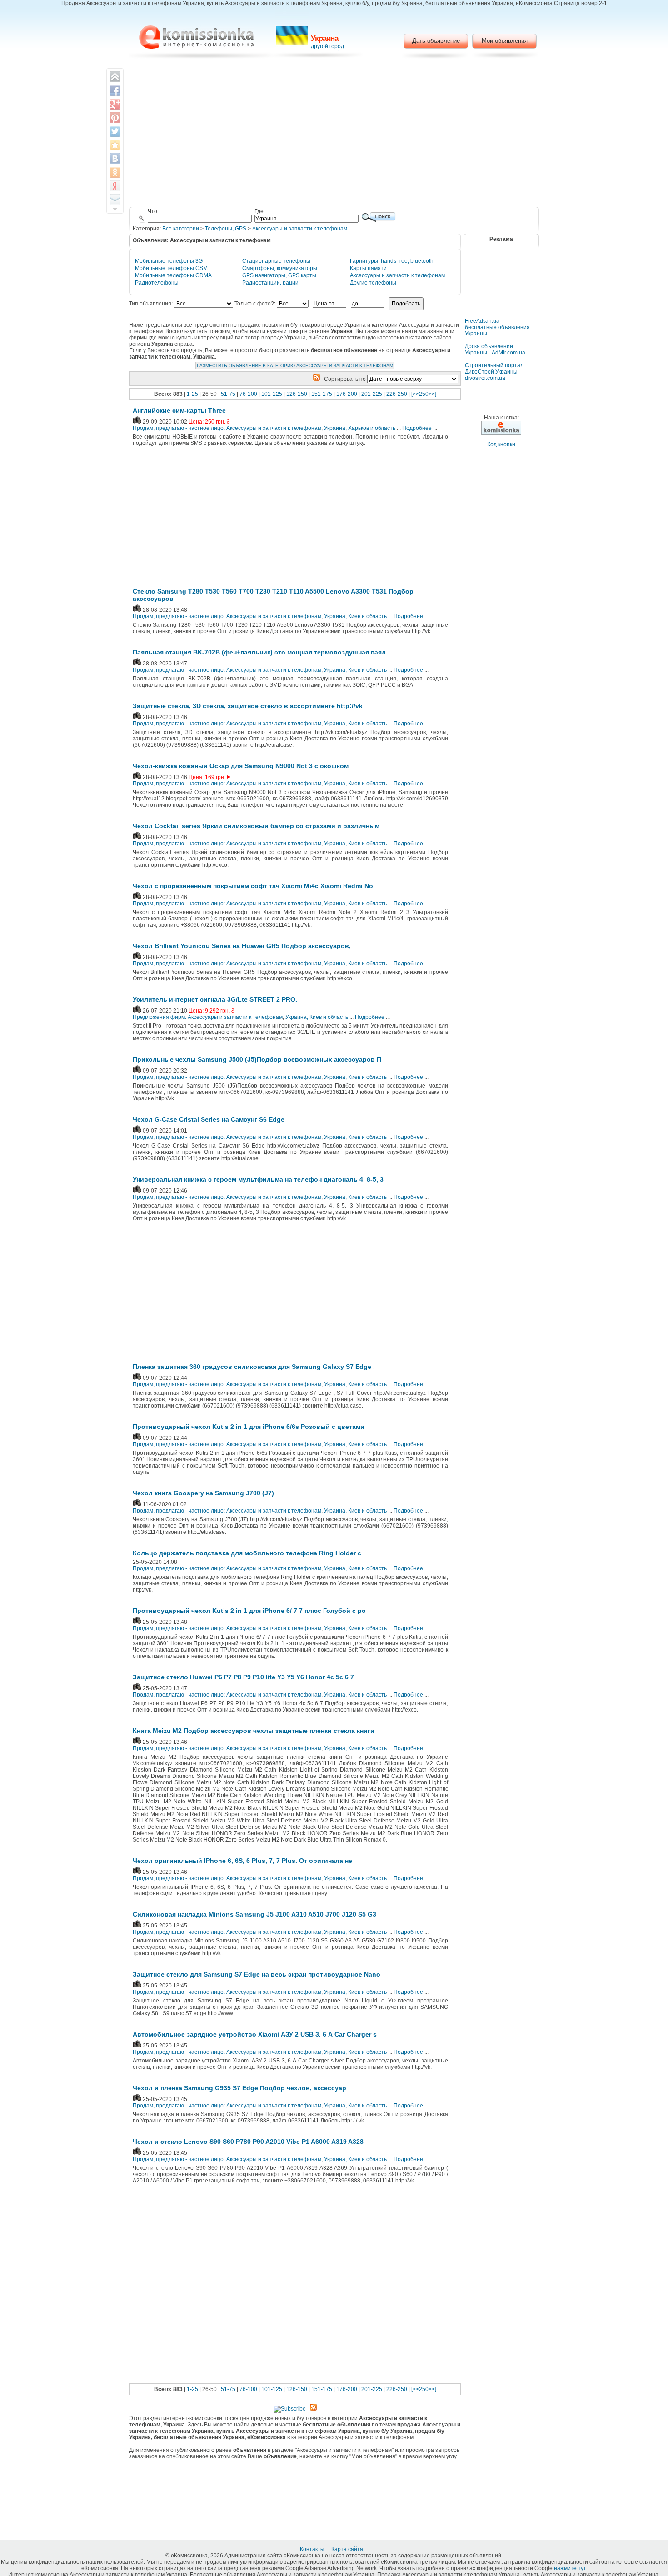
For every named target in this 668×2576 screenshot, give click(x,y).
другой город (327, 46)
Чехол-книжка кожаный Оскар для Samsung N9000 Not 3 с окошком (241, 766)
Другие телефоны (373, 283)
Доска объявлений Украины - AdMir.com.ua (495, 349)
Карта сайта (348, 2549)
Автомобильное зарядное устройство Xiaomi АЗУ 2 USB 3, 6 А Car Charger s (255, 2034)
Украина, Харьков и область (360, 428)
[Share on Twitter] (115, 131)
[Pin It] (115, 118)
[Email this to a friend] (115, 200)
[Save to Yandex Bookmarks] (115, 186)
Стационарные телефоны (276, 261)
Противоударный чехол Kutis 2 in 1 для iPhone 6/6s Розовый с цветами (249, 1427)
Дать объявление (436, 41)
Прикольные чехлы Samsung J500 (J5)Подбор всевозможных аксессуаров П (257, 1059)
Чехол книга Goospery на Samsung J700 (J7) (203, 1493)
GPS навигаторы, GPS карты (279, 275)
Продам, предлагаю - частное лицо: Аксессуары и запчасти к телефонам (227, 428)
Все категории (181, 229)
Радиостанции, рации (270, 283)
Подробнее (417, 428)
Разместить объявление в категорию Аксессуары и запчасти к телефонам (295, 366)
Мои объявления (505, 41)
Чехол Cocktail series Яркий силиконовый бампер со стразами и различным (256, 826)
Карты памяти (368, 268)
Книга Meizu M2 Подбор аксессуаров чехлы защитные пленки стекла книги (254, 1731)
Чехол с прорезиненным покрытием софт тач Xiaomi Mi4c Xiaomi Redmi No (253, 886)
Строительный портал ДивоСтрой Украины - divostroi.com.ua (494, 372)
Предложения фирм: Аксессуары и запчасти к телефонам (208, 1017)
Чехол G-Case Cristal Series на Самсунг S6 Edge (209, 1119)
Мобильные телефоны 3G (169, 261)
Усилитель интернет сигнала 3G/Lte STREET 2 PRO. (215, 999)
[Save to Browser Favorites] (115, 145)
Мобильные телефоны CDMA (173, 275)
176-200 (347, 394)
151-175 (322, 394)
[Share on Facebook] (115, 90)
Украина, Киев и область (355, 616)
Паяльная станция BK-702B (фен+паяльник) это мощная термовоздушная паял (259, 652)
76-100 (248, 394)
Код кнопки (501, 444)
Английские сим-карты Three (179, 410)
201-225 (372, 394)
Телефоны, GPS (226, 229)
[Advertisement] (334, 134)
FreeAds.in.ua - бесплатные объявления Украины (497, 327)
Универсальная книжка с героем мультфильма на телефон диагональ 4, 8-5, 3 (258, 1179)
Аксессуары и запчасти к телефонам (300, 229)
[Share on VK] (115, 159)
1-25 (192, 394)
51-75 (228, 394)
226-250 (397, 394)
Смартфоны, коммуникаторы (280, 268)
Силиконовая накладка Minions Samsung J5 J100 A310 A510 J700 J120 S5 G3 (254, 1914)
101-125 (272, 394)
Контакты (313, 2549)
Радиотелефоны (157, 283)
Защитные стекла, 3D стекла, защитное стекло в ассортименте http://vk (248, 706)
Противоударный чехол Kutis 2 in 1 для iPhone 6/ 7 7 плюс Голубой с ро (249, 1611)
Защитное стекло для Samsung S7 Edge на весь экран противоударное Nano (257, 1974)
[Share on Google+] (115, 104)
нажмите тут (570, 2568)
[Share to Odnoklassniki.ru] (115, 172)
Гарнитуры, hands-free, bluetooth (392, 261)
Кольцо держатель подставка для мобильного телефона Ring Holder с (247, 1553)
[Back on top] (115, 77)
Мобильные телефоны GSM (171, 268)
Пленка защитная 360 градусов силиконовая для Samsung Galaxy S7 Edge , (254, 1367)
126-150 (297, 394)
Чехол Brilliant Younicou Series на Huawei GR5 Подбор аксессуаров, (242, 946)
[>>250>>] (424, 394)
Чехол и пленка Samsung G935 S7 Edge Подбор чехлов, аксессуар (239, 2088)
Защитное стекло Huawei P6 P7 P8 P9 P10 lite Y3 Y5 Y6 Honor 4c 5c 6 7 (243, 1677)
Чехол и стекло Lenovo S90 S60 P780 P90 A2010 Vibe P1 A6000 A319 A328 (248, 2142)
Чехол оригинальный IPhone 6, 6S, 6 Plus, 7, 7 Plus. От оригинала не (242, 1861)
